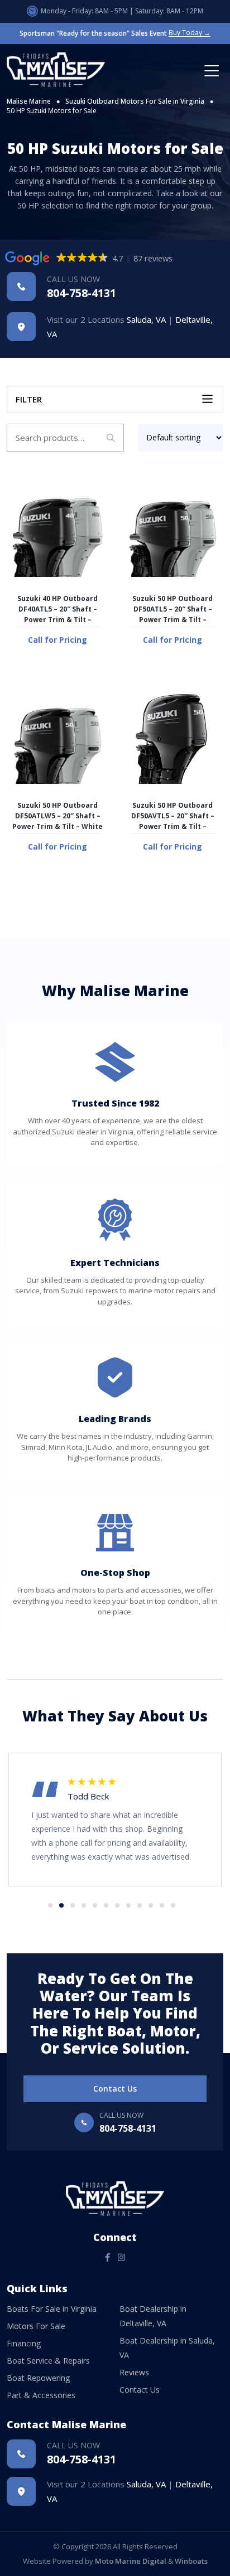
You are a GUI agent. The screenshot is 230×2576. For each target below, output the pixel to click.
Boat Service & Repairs (48, 2361)
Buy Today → (190, 33)
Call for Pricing (57, 640)
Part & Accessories (41, 2395)
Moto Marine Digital (131, 2561)
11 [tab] (162, 1905)
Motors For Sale (36, 2326)
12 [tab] (173, 1905)
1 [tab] (50, 1905)
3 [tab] (73, 1905)
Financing (24, 2343)
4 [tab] (84, 1905)
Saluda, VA (146, 319)
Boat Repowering (38, 2378)
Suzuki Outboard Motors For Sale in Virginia (135, 101)
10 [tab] (151, 1905)
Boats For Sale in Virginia (52, 2309)
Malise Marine (29, 101)
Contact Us (115, 2089)
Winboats (191, 2561)
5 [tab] (95, 1905)
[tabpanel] (115, 1808)
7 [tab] (117, 1905)
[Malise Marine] (60, 70)
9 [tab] (140, 1905)
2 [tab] (61, 1905)
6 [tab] (106, 1905)
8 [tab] (128, 1905)
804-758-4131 (82, 287)
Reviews (134, 2372)
